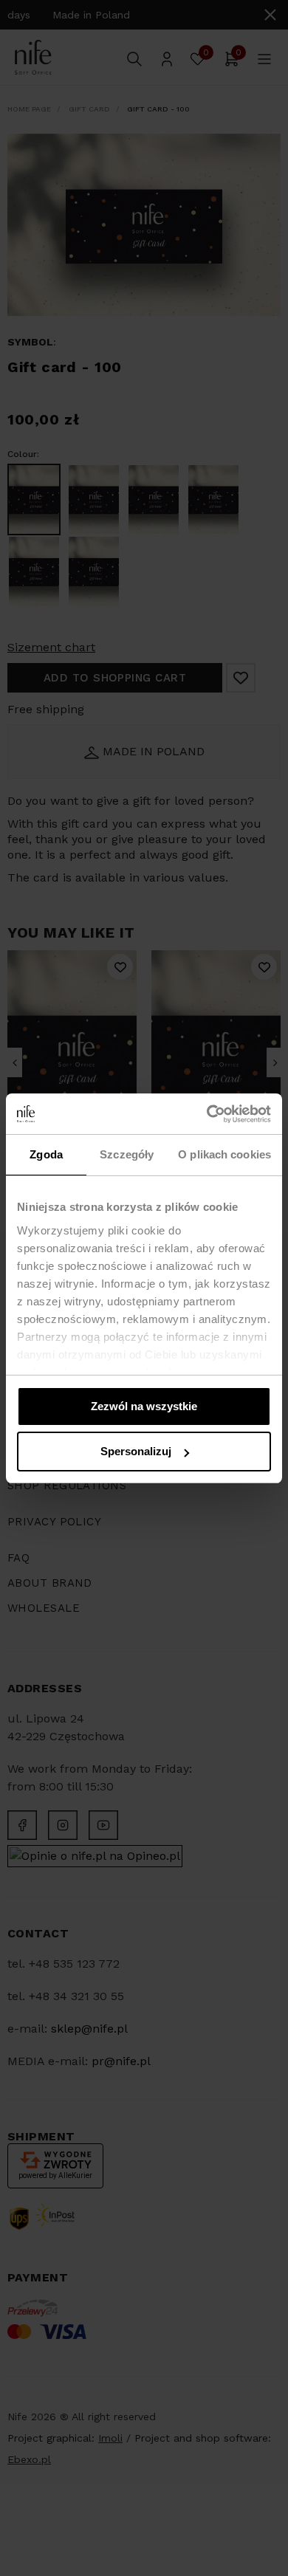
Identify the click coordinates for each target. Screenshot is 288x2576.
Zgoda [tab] (46, 1154)
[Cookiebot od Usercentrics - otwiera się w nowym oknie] (207, 1114)
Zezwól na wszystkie (144, 1406)
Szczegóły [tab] (127, 1154)
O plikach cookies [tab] (224, 1154)
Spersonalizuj (136, 1451)
